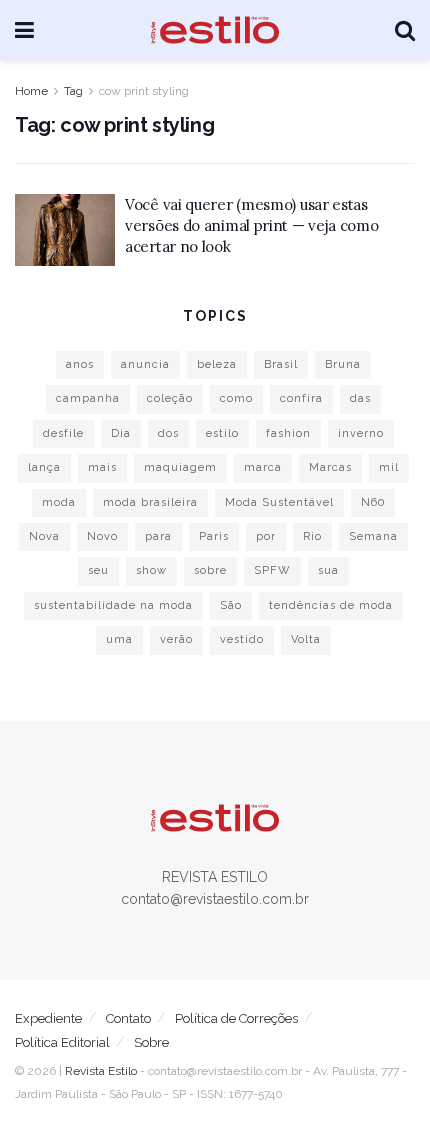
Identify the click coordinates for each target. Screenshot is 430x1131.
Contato (128, 1018)
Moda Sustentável (279, 502)
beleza (217, 364)
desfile (63, 433)
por (266, 536)
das (360, 398)
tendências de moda (331, 605)
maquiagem (180, 467)
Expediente (48, 1018)
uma (119, 639)
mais (102, 467)
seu (98, 570)
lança (44, 467)
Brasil (281, 364)
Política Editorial (62, 1042)
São (231, 605)
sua (328, 570)
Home (31, 91)
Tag (73, 91)
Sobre (151, 1042)
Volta (306, 639)
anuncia (145, 364)
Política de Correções (236, 1018)
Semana (373, 536)
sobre (210, 570)
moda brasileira (150, 502)
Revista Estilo (101, 1071)
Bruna (343, 364)
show (151, 570)
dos (168, 433)
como (236, 398)
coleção (170, 398)
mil (389, 467)
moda (59, 502)
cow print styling (144, 91)
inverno (361, 433)
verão (176, 639)
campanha (88, 398)
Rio (312, 536)
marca (263, 467)
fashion (288, 433)
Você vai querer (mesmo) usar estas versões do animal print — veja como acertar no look (252, 225)
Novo (102, 536)
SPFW (272, 570)
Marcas (330, 467)
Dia (121, 433)
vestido (242, 639)
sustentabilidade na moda (113, 605)
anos (80, 364)
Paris (214, 536)
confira (301, 398)
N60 (373, 502)
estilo (222, 433)
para (158, 536)
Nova (44, 536)
